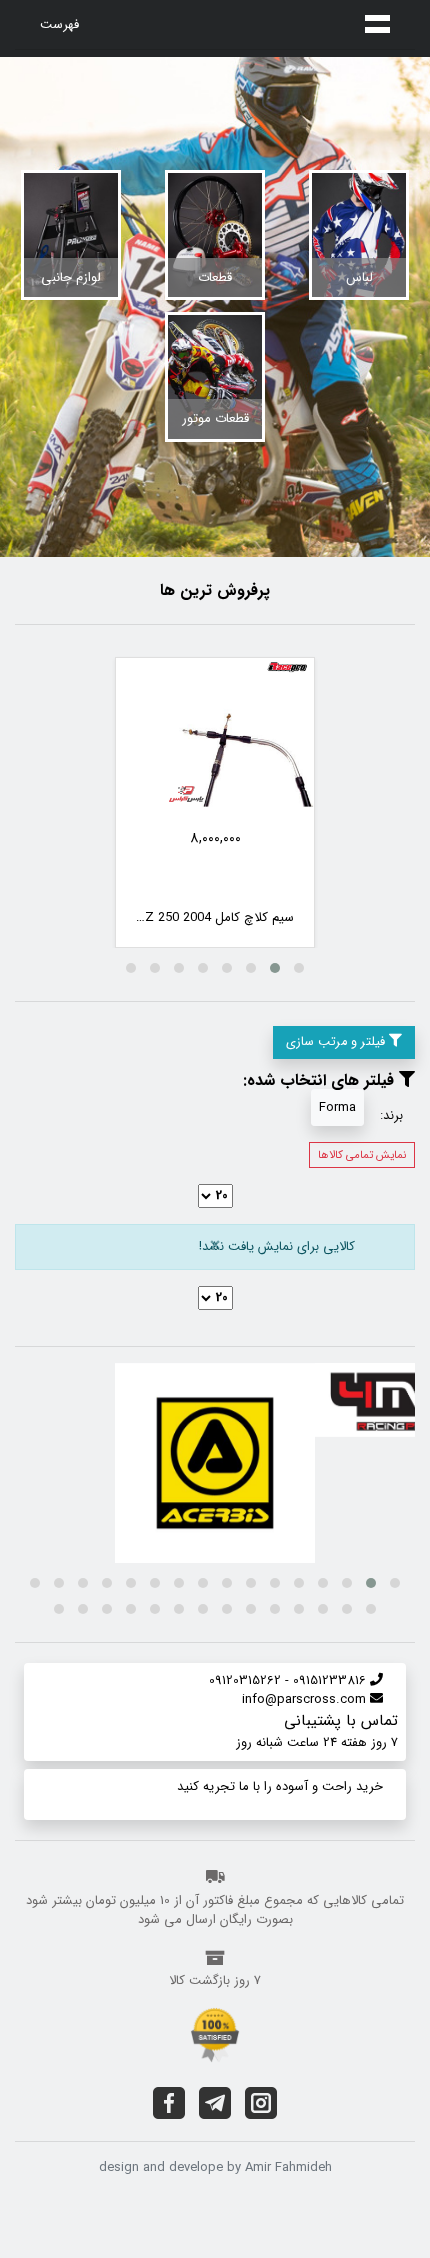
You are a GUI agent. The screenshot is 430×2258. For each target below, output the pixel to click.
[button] (299, 968)
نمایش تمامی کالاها (362, 1155)
